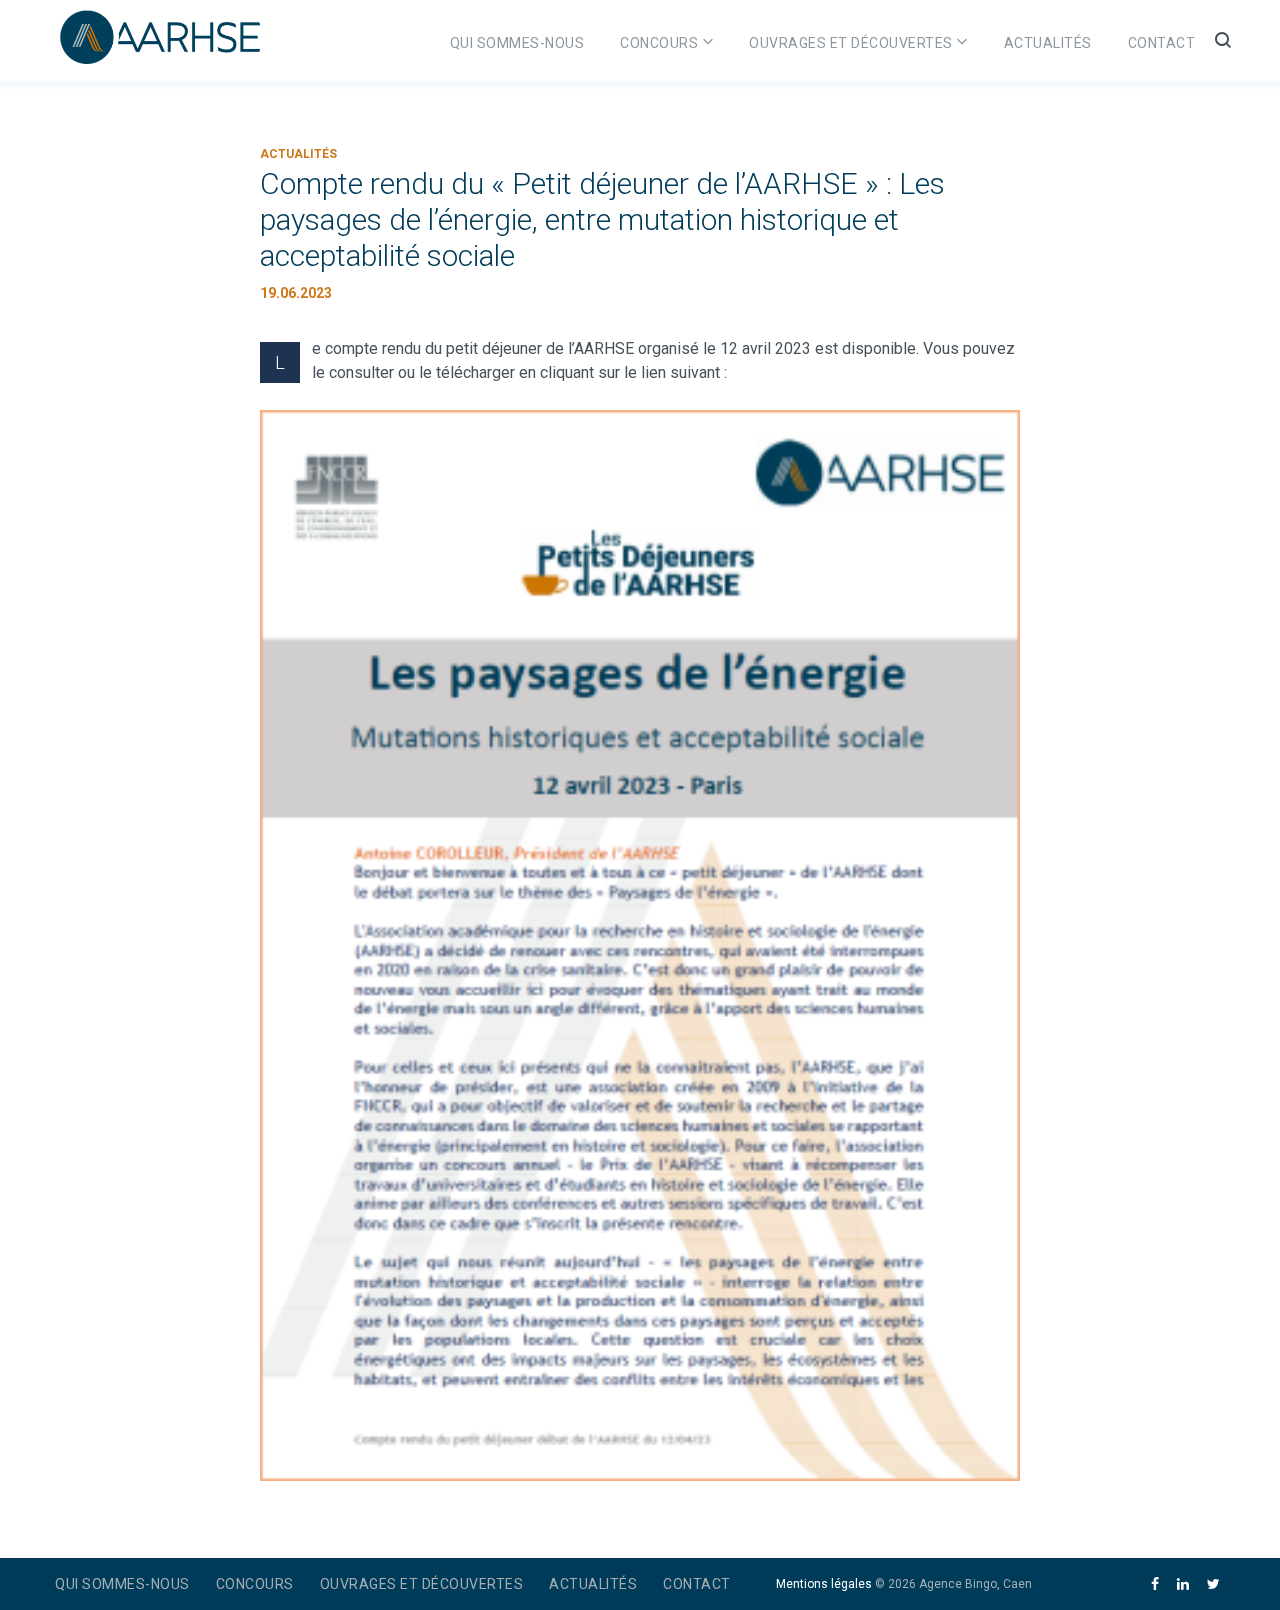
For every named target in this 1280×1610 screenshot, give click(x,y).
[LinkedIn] (1183, 1584)
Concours (659, 43)
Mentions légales (824, 1584)
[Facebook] (1155, 1584)
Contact (1162, 43)
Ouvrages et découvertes (851, 43)
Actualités (1048, 43)
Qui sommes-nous (517, 43)
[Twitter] (1213, 1584)
